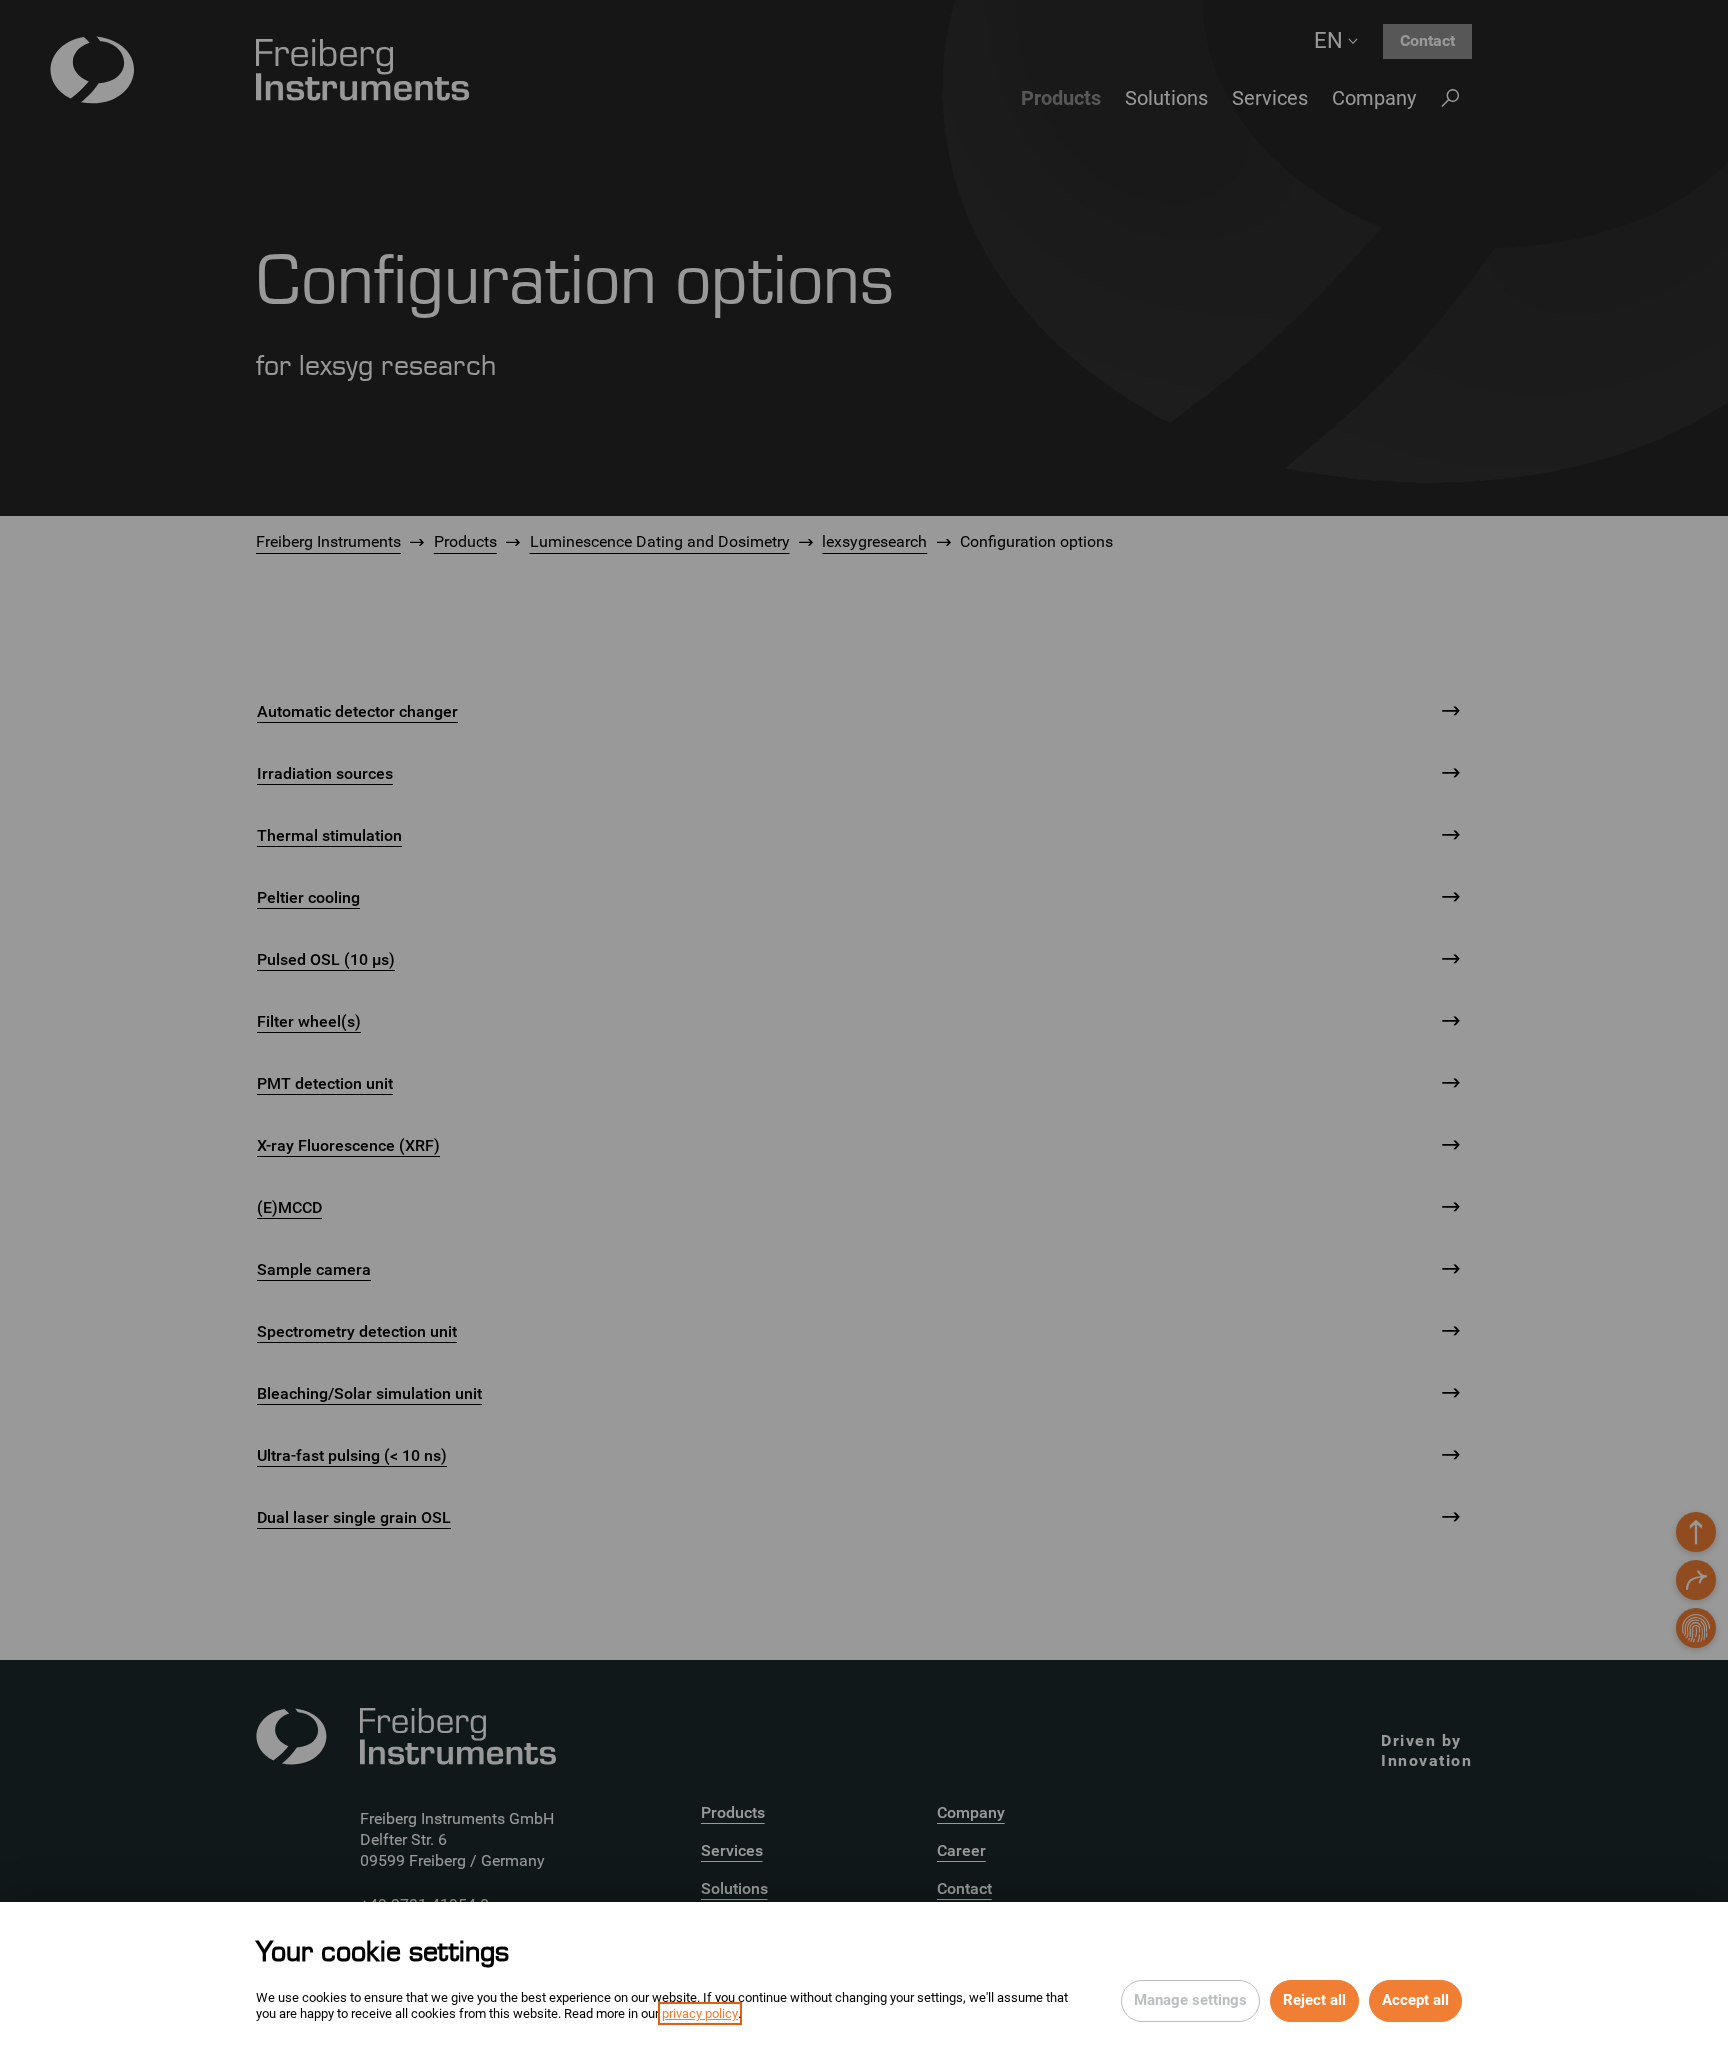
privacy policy (700, 2013)
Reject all (1314, 2000)
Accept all (1415, 2000)
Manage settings (1190, 2000)
